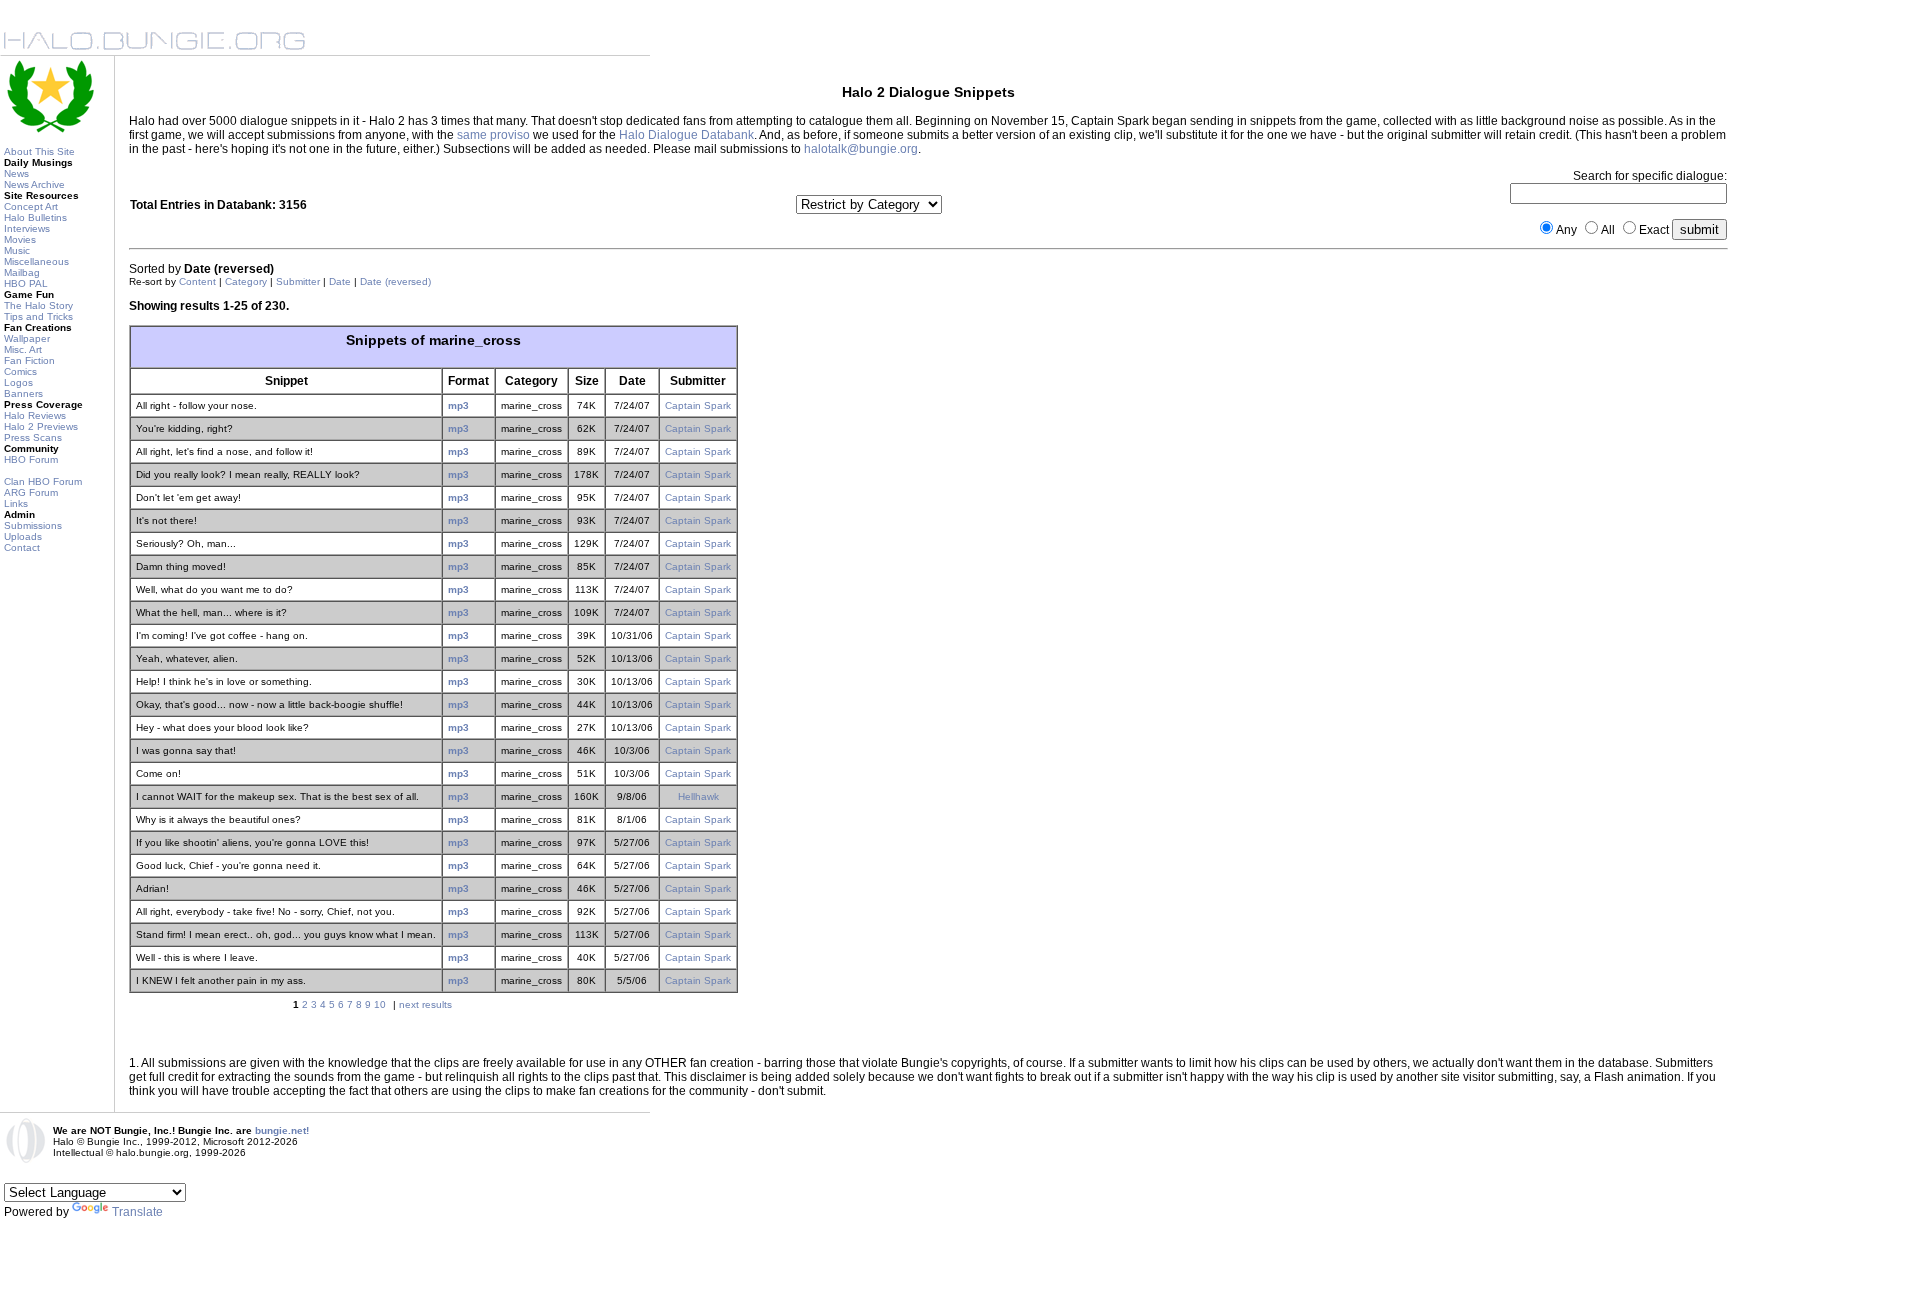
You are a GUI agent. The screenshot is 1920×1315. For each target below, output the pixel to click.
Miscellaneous (36, 261)
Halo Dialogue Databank (686, 135)
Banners (23, 393)
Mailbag (22, 272)
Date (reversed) (395, 281)
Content (197, 281)
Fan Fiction (29, 360)
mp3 (458, 405)
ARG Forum (31, 492)
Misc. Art (23, 349)
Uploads (23, 536)
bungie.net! (282, 1130)
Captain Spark (698, 405)
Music (17, 250)
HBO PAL (26, 283)
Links (16, 503)
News (16, 173)
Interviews (27, 228)
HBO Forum (31, 459)
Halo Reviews (35, 415)
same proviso (493, 135)
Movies (20, 239)
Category (246, 281)
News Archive (34, 184)
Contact (22, 547)
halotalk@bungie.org (861, 149)
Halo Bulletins (35, 217)
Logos (18, 382)
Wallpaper (27, 338)
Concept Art (31, 206)
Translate (137, 1212)
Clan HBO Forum (43, 481)
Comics (20, 371)
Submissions (33, 525)
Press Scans (33, 437)
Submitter (298, 281)
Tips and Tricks (38, 316)
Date (340, 281)
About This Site (39, 151)
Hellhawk (698, 796)
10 (380, 1004)
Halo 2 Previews (41, 426)
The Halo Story (38, 305)
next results (425, 1004)
